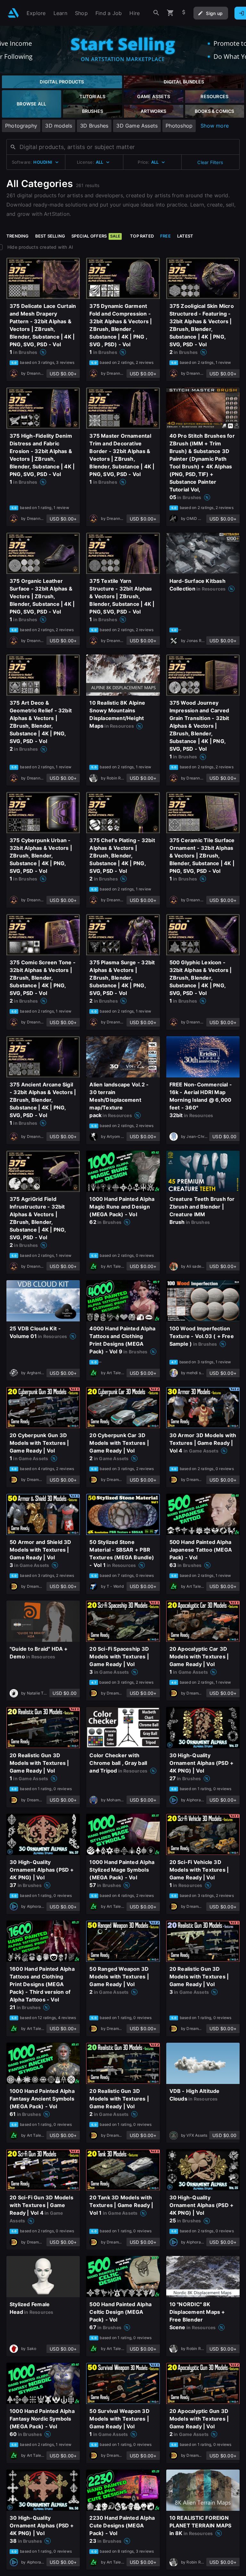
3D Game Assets (137, 126)
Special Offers (96, 236)
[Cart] (170, 13)
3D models (59, 126)
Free (165, 236)
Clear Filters (210, 162)
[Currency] (184, 13)
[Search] (156, 13)
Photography (21, 126)
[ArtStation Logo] (13, 13)
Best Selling (50, 236)
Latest (185, 236)
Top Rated (142, 236)
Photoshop (179, 126)
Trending (18, 236)
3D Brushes (94, 126)
